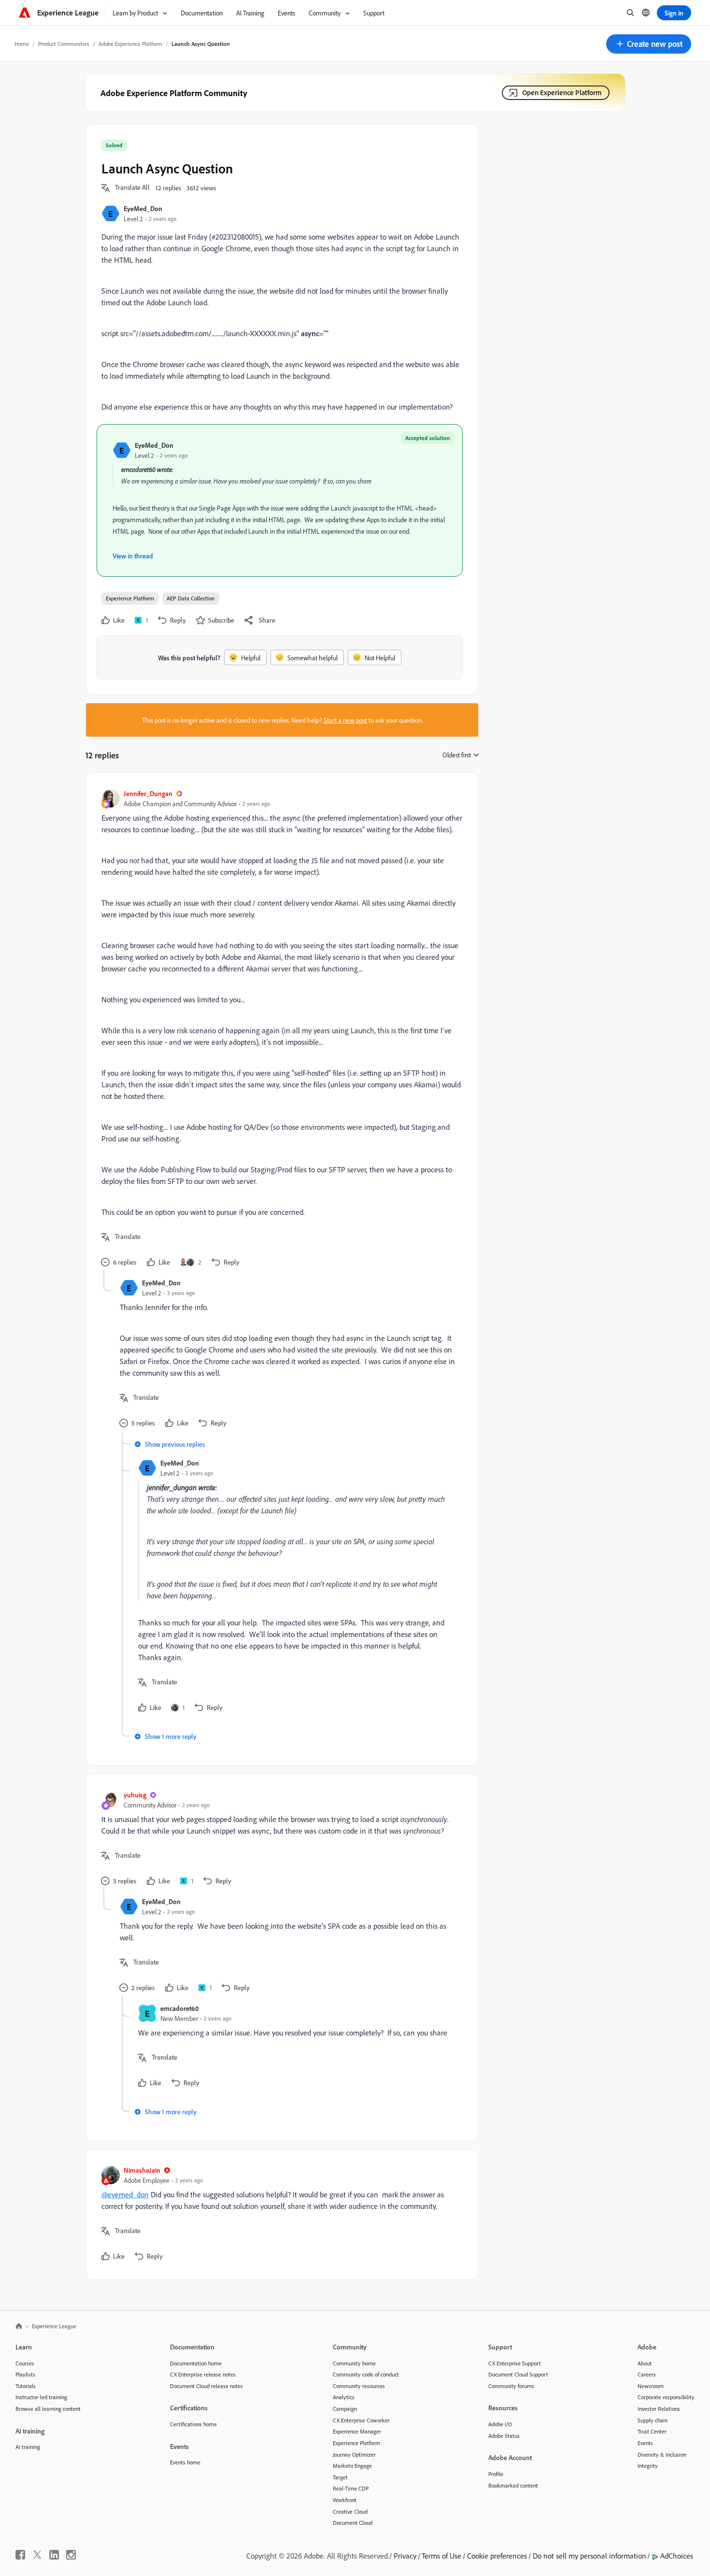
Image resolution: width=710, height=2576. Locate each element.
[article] (280, 1029)
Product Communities (64, 44)
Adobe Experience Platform (130, 44)
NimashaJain (142, 2170)
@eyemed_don (125, 2194)
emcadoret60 (180, 2008)
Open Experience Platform (562, 93)
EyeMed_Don (143, 208)
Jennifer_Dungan (148, 793)
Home (22, 44)
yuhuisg (135, 1795)
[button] (649, 44)
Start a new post (345, 720)
